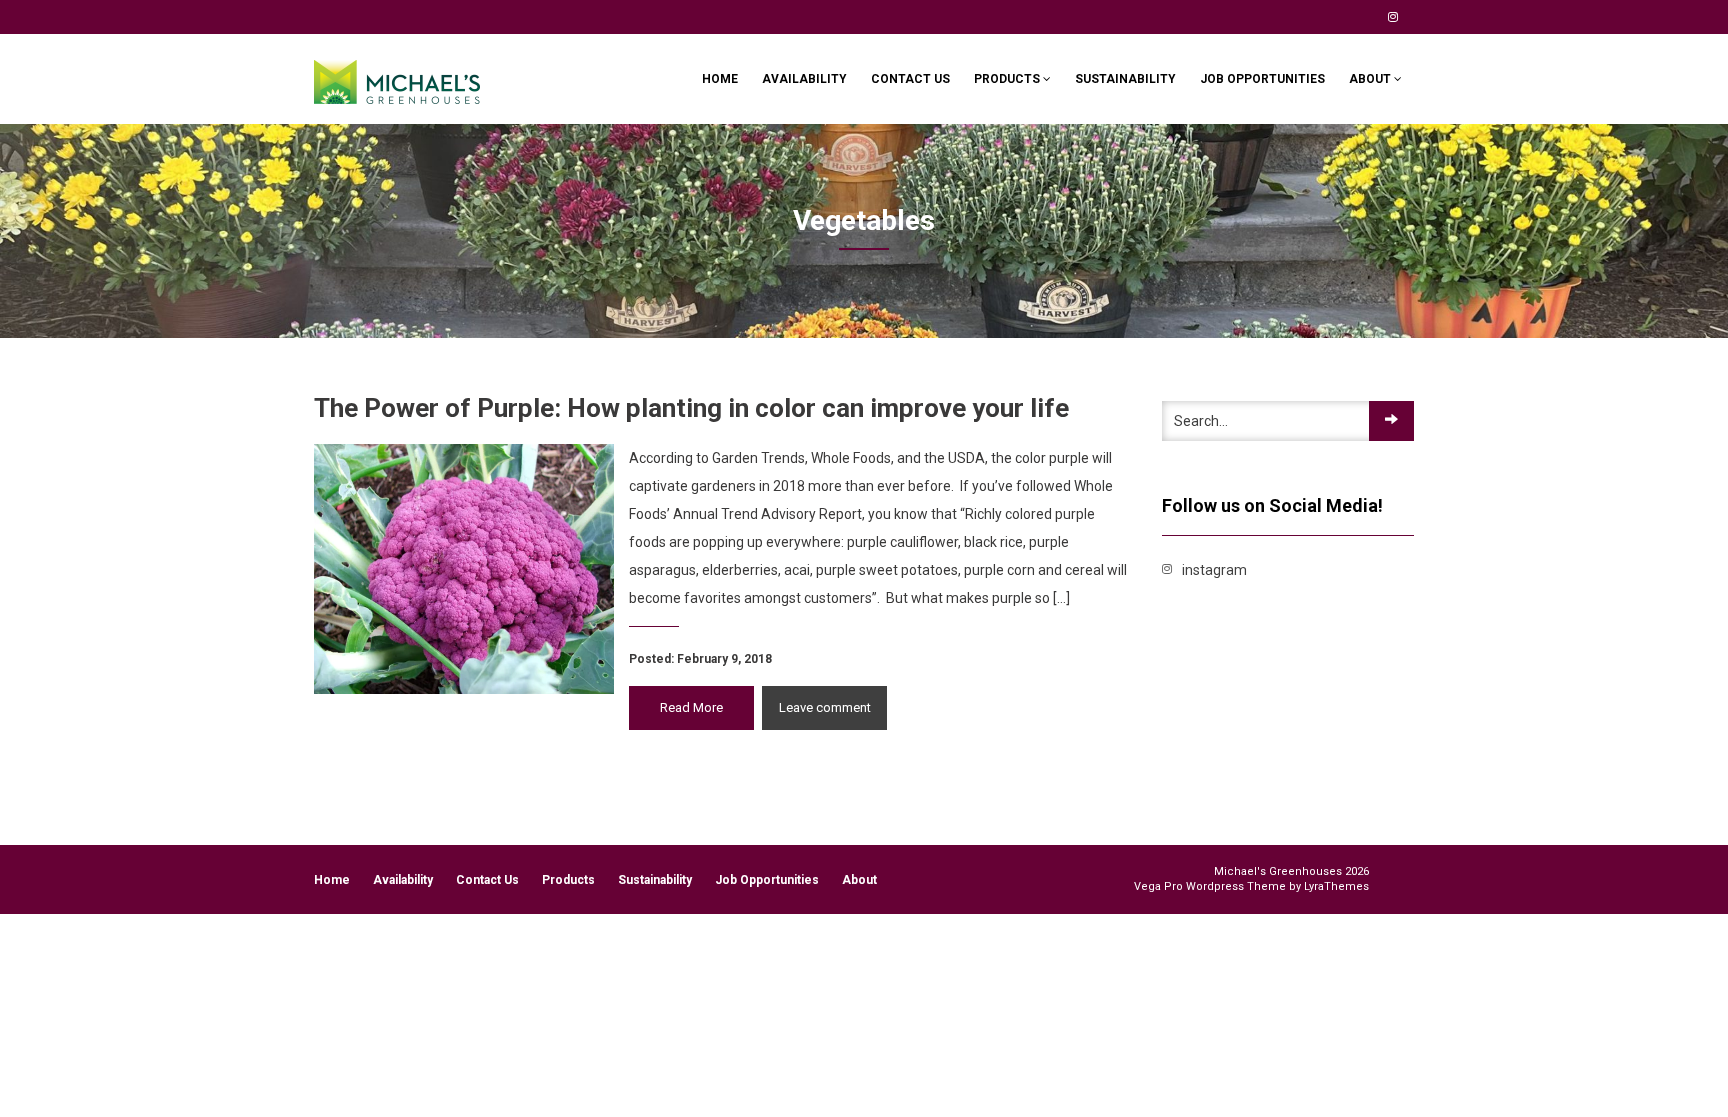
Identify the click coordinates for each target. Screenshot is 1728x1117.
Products (1008, 79)
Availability (804, 79)
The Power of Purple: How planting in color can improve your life (691, 408)
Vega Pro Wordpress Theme (1210, 886)
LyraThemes (1336, 886)
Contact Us (910, 79)
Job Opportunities (1262, 79)
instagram (1393, 17)
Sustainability (1125, 79)
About (1371, 79)
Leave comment (825, 707)
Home (720, 79)
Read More (691, 707)
